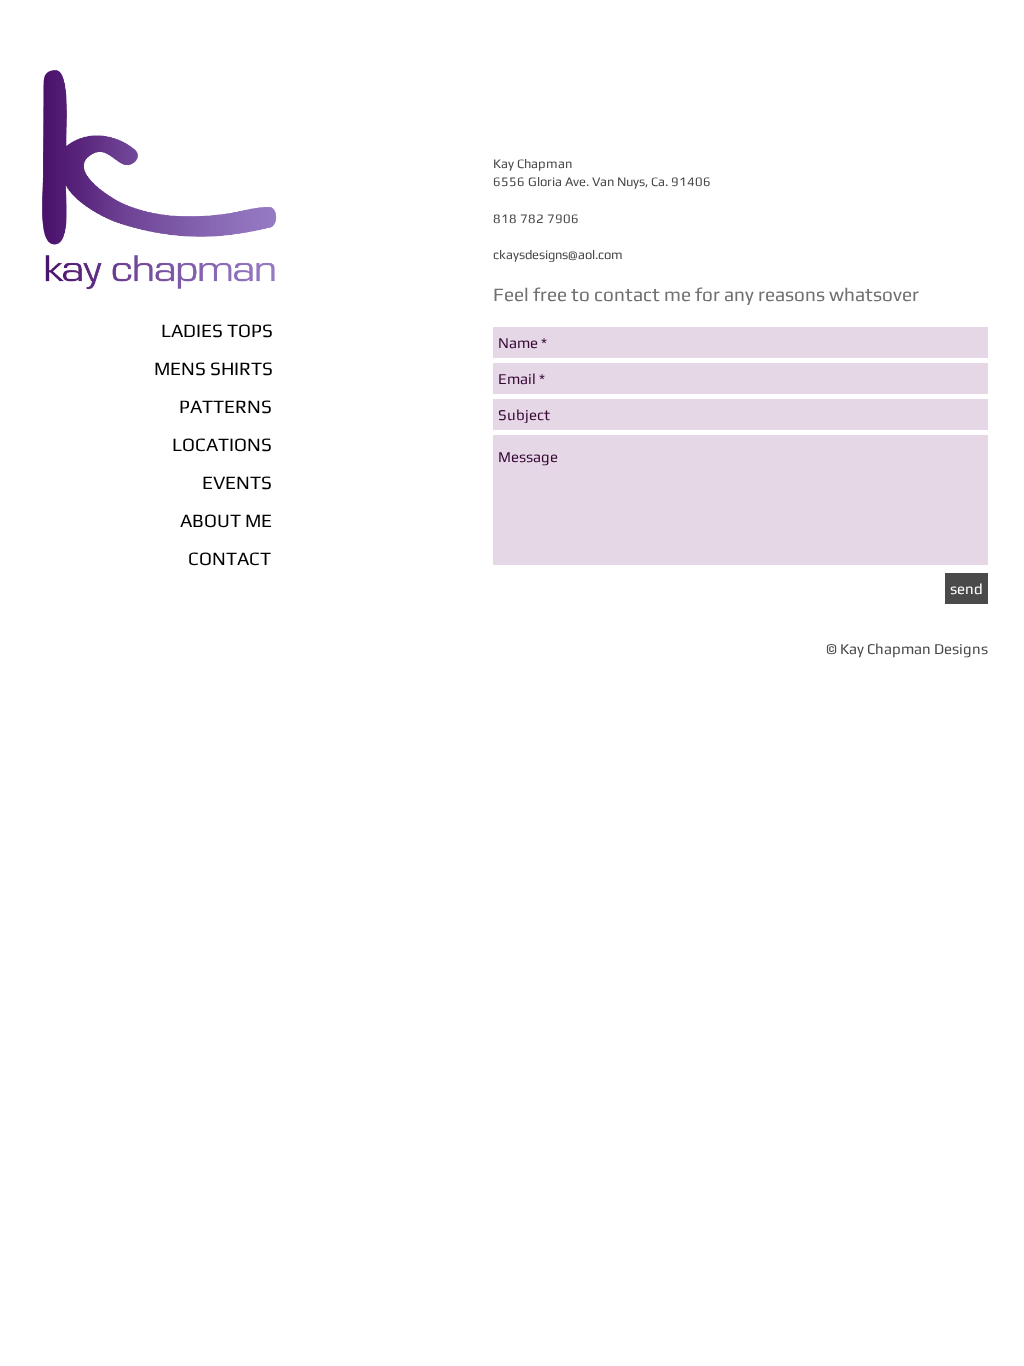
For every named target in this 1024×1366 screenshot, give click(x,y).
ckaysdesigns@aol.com (558, 254)
